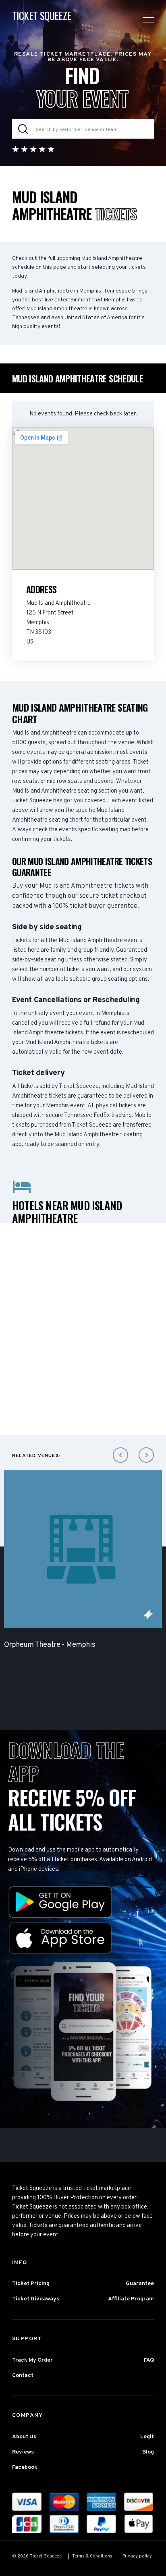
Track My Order (32, 2360)
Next (146, 1455)
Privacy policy (137, 2556)
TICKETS (148, 1615)
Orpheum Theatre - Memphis (50, 1645)
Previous (120, 1455)
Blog (148, 2452)
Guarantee (140, 2284)
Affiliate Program (131, 2299)
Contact (23, 2376)
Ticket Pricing (31, 2284)
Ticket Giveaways (36, 2299)
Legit (147, 2437)
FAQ (149, 2360)
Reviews (23, 2452)
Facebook (25, 2467)
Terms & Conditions (92, 2556)
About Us (24, 2437)
